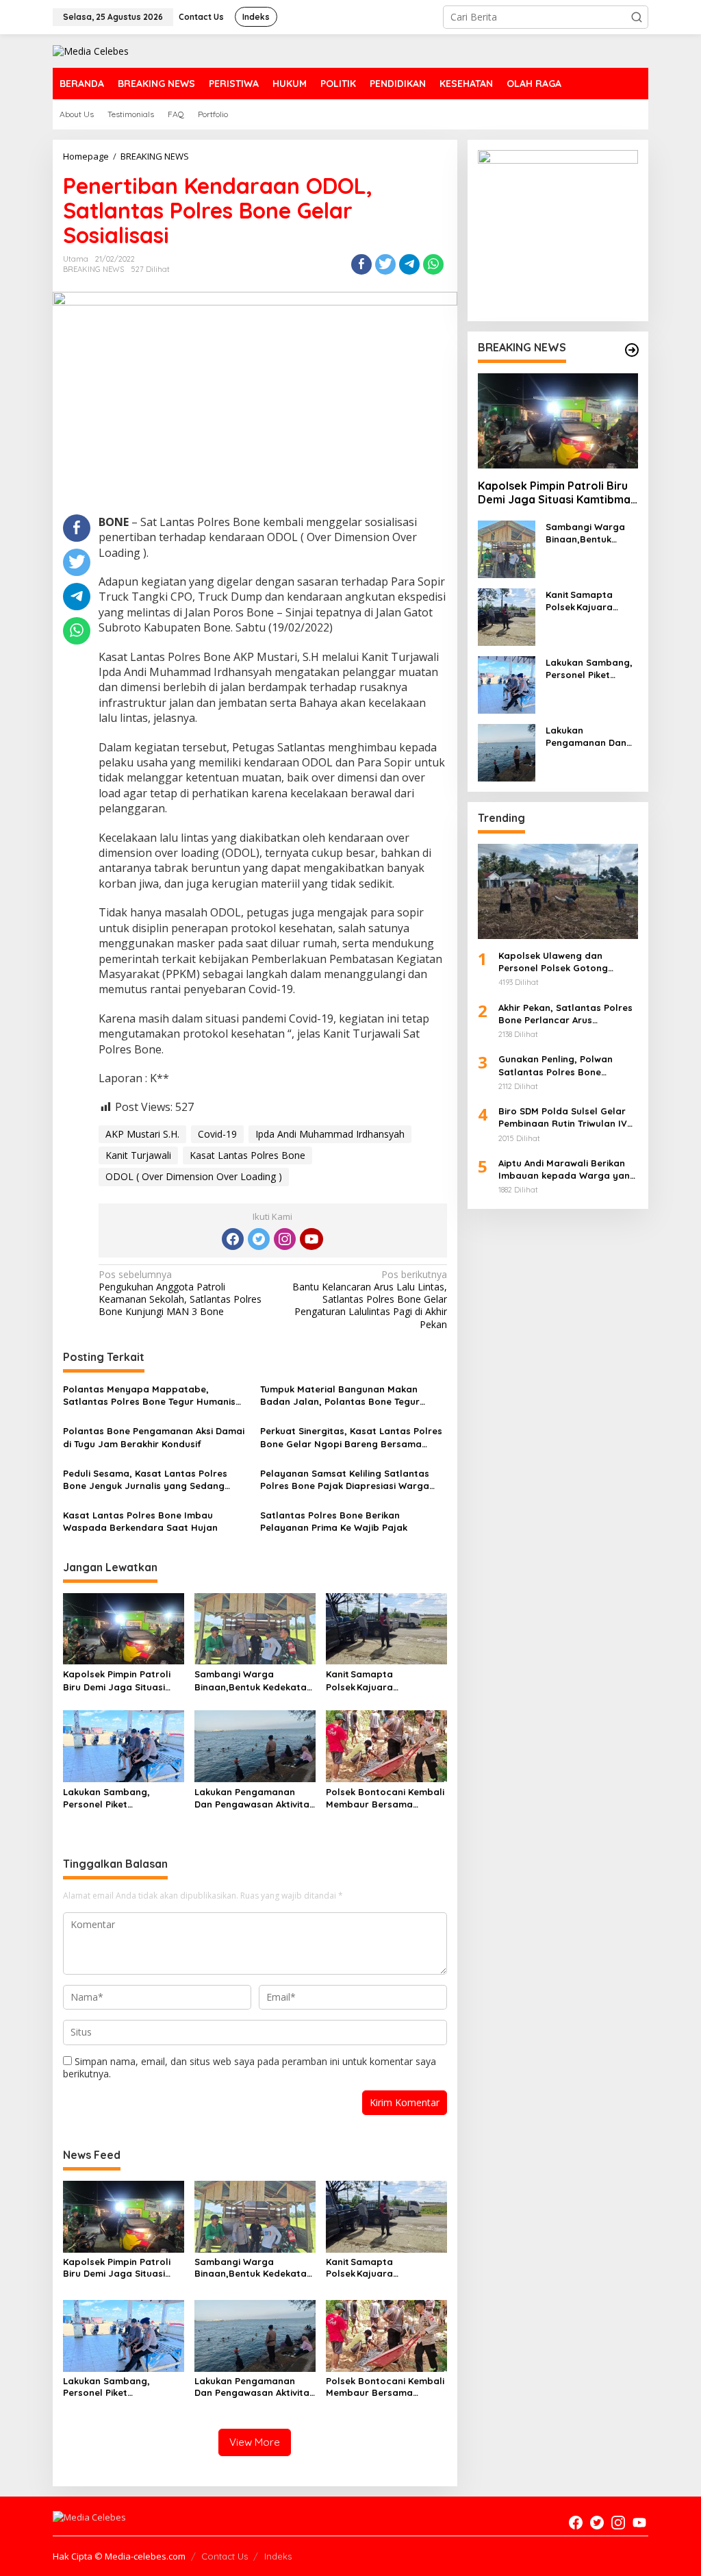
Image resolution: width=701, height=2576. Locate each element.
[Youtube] (311, 1239)
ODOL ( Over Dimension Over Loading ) (194, 1176)
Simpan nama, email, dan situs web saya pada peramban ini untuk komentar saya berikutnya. (250, 2067)
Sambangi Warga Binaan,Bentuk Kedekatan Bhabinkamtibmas (253, 1680)
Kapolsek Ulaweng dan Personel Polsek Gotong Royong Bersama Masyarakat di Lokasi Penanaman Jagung (567, 962)
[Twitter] (259, 1239)
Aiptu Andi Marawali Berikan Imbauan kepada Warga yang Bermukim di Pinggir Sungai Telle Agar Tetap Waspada (567, 1170)
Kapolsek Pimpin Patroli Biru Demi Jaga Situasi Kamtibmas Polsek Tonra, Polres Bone (120, 1680)
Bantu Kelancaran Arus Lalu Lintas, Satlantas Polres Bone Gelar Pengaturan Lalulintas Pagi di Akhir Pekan (369, 1300)
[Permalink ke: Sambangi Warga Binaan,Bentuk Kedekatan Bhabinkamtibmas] (255, 1627)
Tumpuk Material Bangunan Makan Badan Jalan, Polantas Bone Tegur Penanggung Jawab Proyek (340, 1396)
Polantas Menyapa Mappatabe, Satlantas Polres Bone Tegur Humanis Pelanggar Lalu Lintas (149, 1396)
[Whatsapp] (433, 264)
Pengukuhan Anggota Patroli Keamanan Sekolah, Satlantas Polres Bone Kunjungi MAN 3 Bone (180, 1293)
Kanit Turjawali (138, 1155)
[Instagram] (285, 1239)
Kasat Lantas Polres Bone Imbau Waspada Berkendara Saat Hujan (140, 1521)
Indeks (278, 2556)
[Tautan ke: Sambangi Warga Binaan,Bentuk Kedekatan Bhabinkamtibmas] (507, 548)
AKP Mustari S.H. (142, 1134)
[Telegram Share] (409, 264)
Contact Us (225, 2556)
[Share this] (361, 264)
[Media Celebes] (91, 50)
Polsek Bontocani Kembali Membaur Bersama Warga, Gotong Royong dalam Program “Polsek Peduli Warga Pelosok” (385, 1798)
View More (255, 2442)
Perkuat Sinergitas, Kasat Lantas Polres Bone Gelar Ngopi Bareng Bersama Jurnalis (351, 1437)
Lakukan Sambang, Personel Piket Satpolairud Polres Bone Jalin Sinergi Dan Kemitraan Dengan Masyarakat (119, 1798)
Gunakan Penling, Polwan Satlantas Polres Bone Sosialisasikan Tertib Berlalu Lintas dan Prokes (562, 1065)
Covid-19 (217, 1134)
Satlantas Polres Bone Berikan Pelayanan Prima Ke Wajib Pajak (334, 1521)
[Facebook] (233, 1239)
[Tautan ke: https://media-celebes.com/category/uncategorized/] (632, 350)
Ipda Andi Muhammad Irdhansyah (330, 1134)
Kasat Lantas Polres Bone (247, 1155)
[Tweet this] (385, 264)
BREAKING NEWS (93, 269)
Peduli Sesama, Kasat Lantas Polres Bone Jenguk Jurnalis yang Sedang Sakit (145, 1480)
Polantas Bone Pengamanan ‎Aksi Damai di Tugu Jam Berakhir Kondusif (154, 1437)
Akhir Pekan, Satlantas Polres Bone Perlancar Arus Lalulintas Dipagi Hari (565, 1014)
